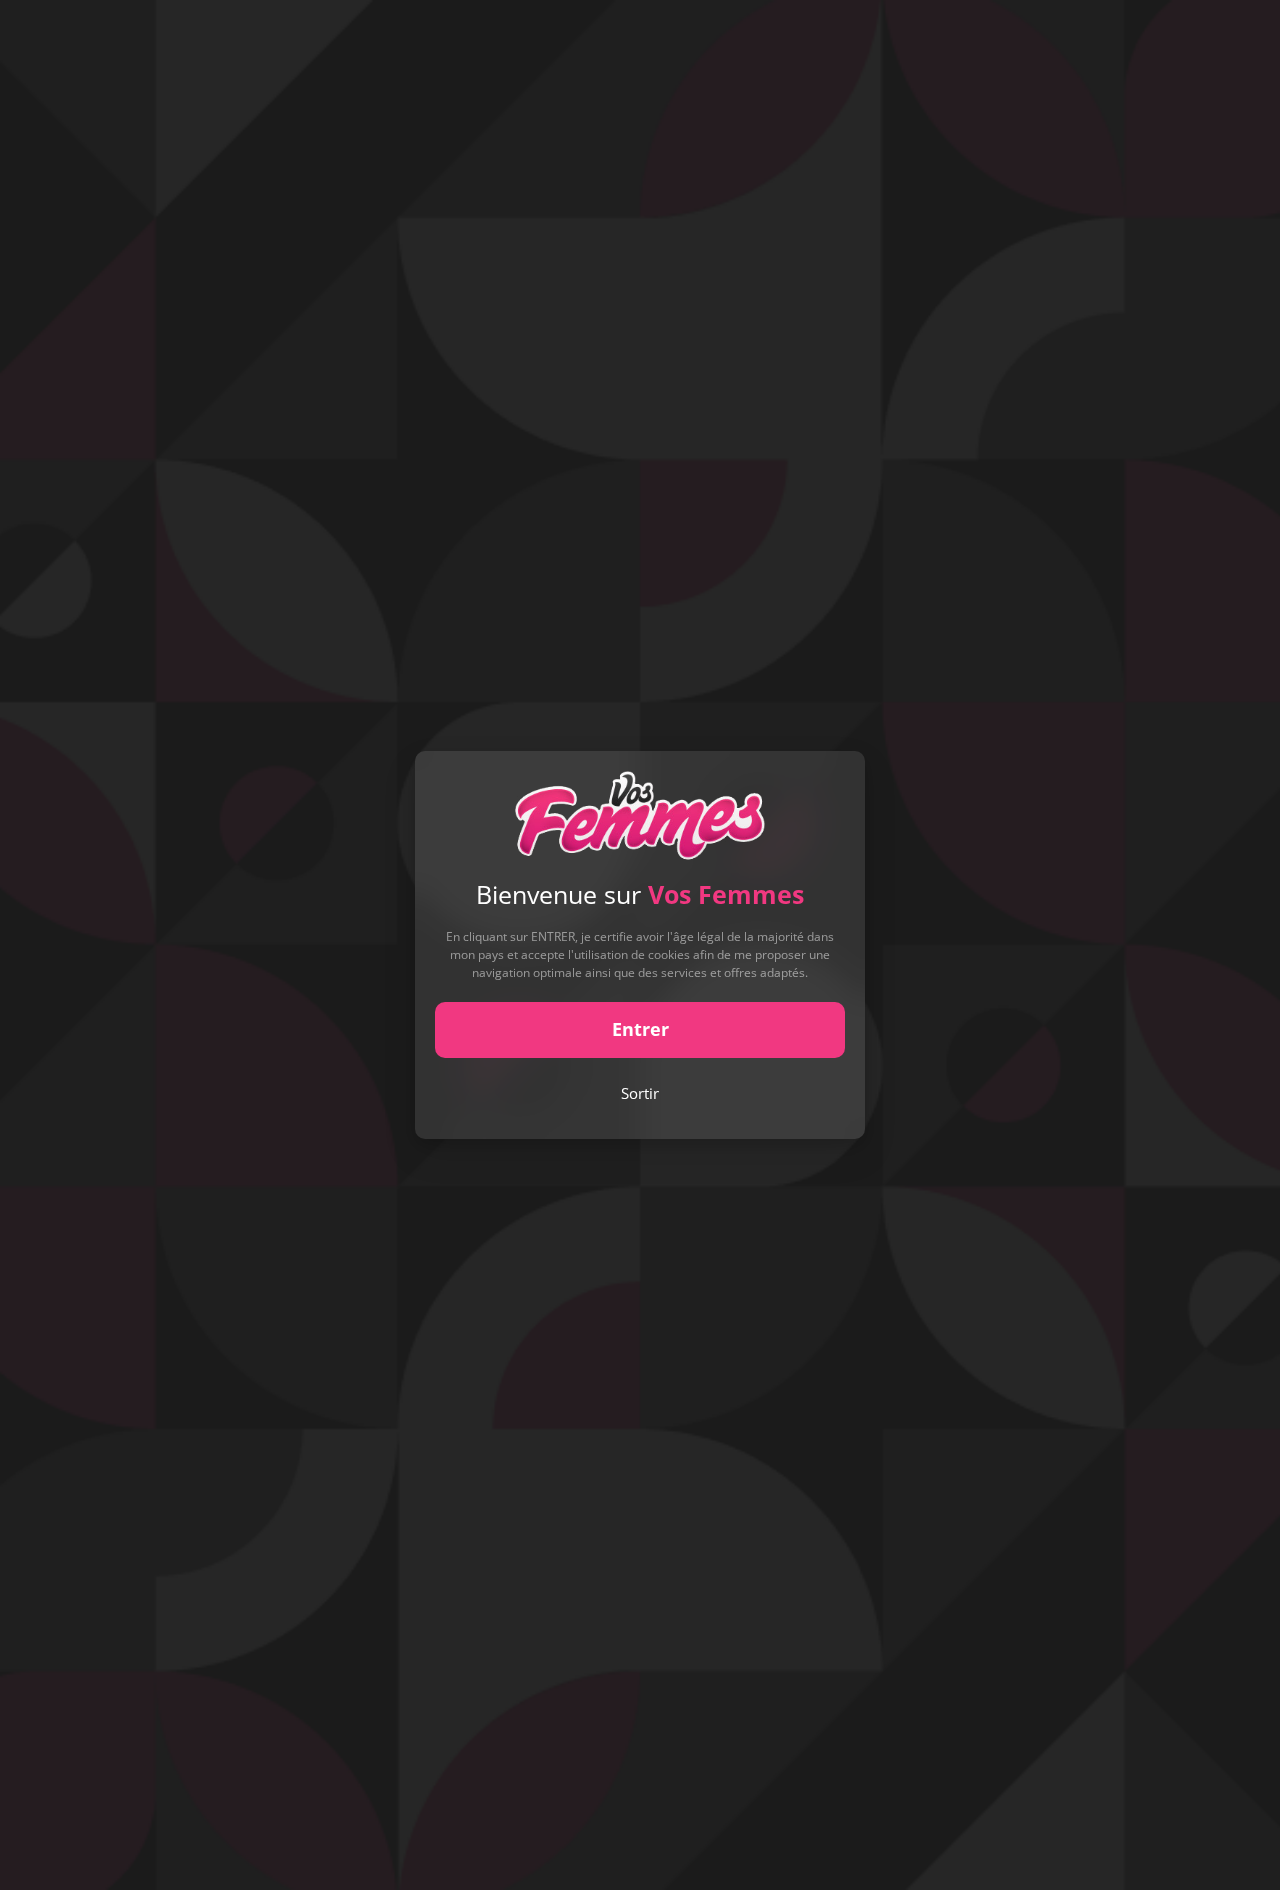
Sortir (640, 1093)
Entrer (640, 1029)
